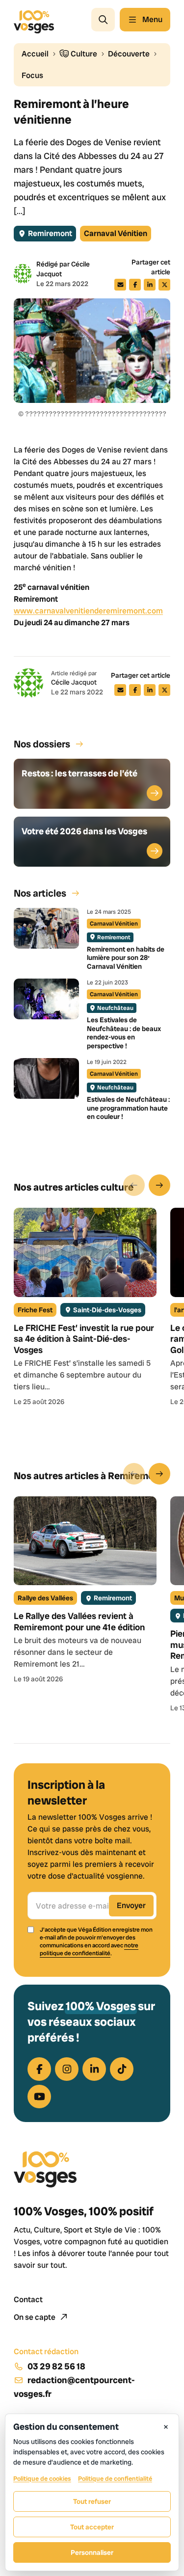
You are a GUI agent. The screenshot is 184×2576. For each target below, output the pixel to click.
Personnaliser (92, 2552)
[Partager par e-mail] (120, 285)
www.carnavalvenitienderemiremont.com (88, 611)
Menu (152, 19)
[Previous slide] (134, 1185)
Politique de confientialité (115, 2479)
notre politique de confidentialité (89, 1949)
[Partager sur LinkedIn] (150, 285)
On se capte (35, 2317)
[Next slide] (159, 1185)
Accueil (35, 54)
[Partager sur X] (164, 285)
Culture (83, 54)
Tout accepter (92, 2527)
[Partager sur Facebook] (135, 285)
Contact (28, 2299)
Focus (32, 75)
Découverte (129, 54)
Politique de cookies (42, 2479)
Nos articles (40, 893)
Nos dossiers (42, 744)
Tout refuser (92, 2501)
